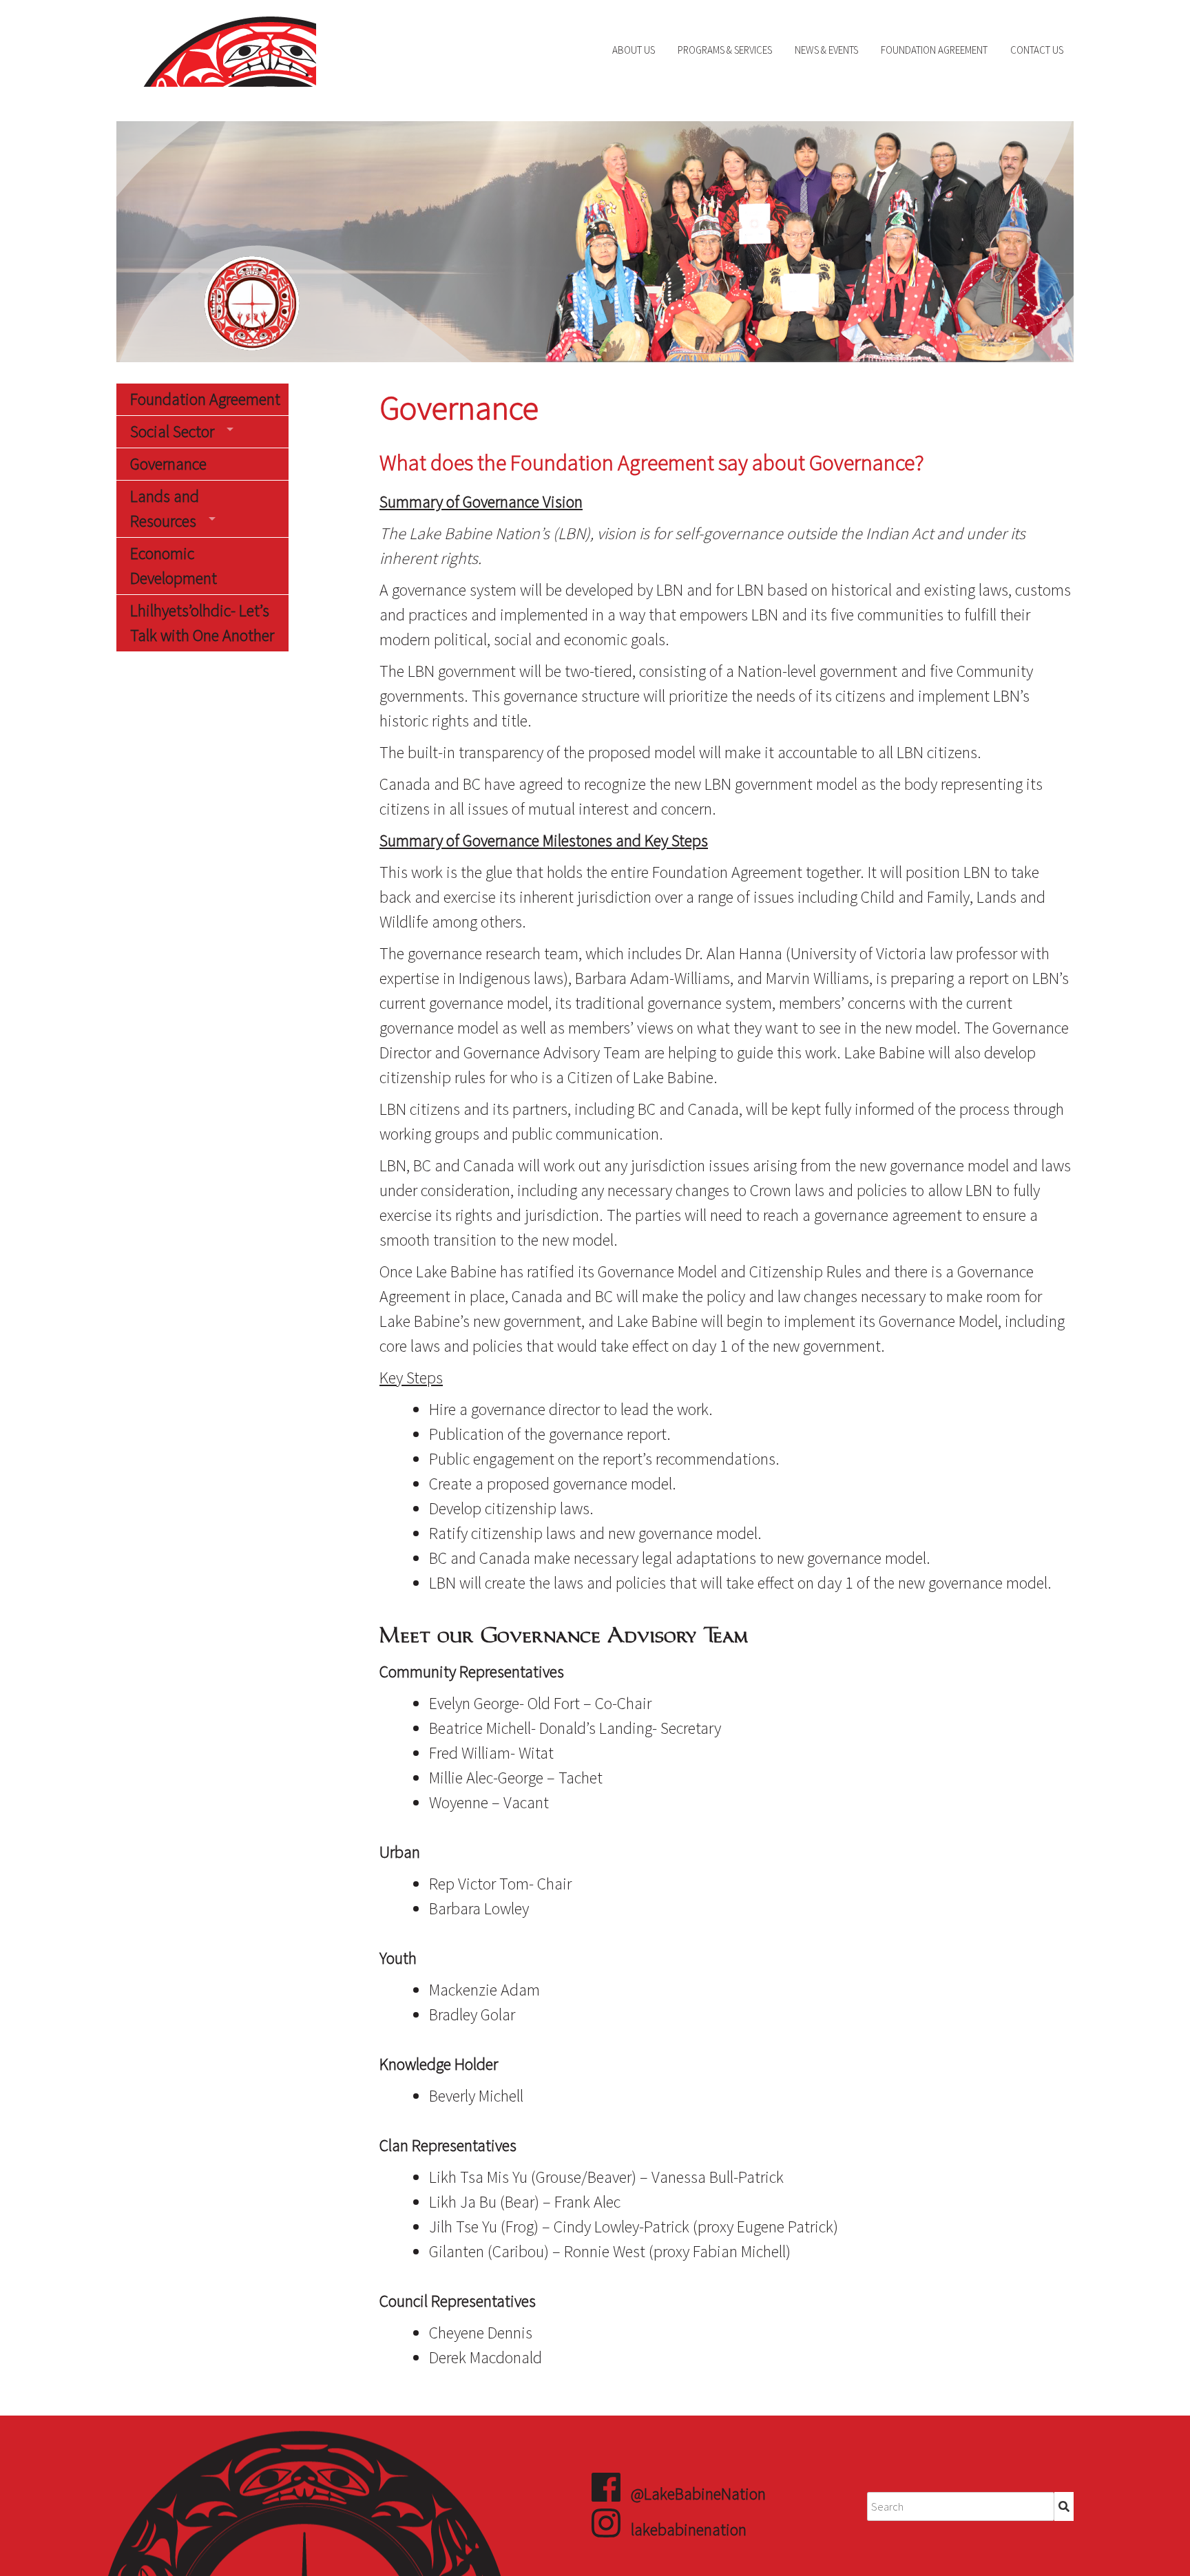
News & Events (826, 50)
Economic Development (174, 566)
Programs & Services (725, 50)
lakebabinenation (689, 2530)
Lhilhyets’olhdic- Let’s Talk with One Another (202, 623)
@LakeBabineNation (698, 2494)
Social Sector (172, 431)
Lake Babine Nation (216, 50)
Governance (168, 464)
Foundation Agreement (934, 50)
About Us (634, 50)
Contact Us (1037, 50)
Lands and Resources (165, 509)
